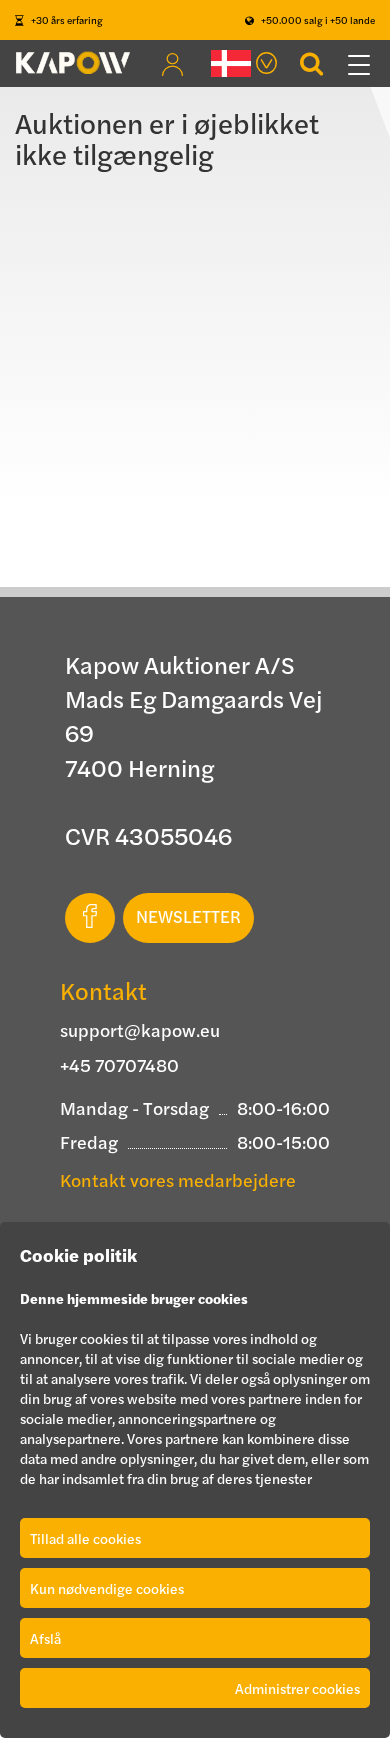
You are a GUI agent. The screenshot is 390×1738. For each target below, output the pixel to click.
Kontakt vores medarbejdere (178, 1179)
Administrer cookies (297, 1688)
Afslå (45, 1638)
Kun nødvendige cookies (107, 1588)
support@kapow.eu (140, 1029)
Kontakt (103, 990)
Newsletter (188, 916)
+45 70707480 (119, 1064)
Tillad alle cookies (85, 1538)
